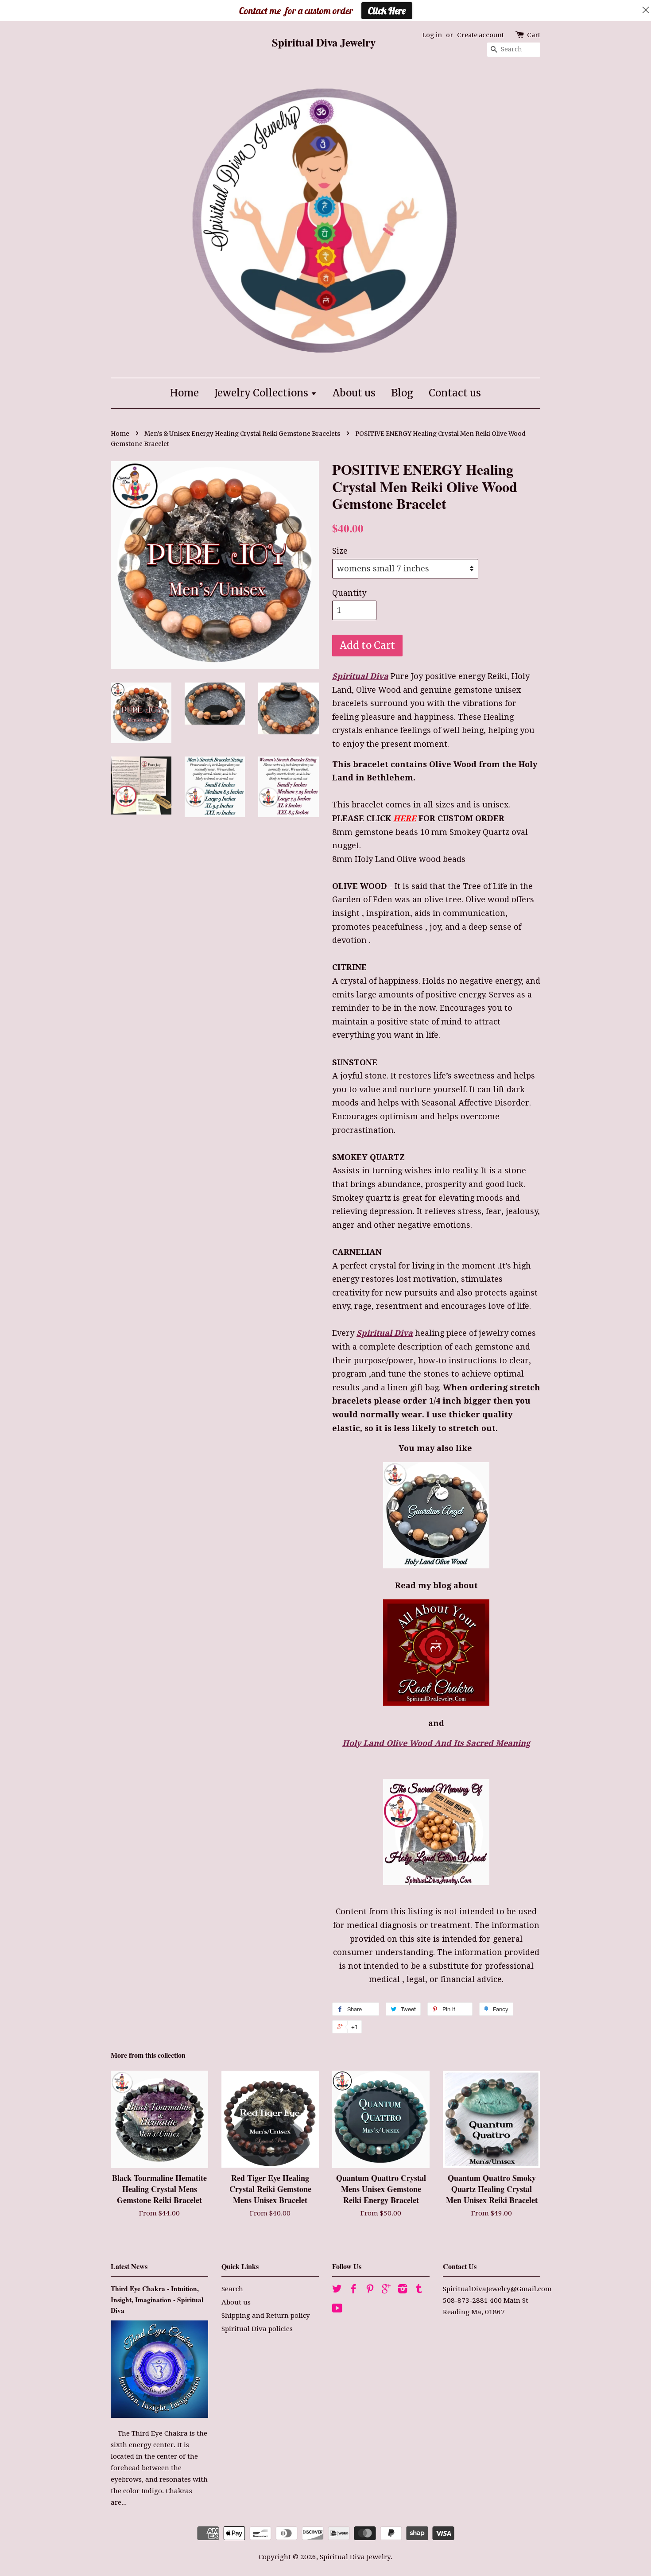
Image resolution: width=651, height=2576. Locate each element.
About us (354, 393)
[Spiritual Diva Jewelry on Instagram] (403, 2290)
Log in (432, 35)
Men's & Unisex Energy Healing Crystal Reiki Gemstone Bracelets (242, 434)
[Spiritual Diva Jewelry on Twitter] (337, 2290)
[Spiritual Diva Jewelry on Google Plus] (386, 2290)
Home (184, 393)
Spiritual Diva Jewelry (355, 2557)
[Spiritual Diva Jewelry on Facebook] (353, 2290)
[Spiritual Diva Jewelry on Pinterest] (370, 2290)
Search (232, 2289)
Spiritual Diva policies (257, 2329)
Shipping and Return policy (266, 2316)
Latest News (129, 2266)
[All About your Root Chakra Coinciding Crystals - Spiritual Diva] (436, 1703)
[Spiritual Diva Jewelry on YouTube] (337, 2310)
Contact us (455, 393)
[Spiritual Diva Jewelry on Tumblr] (419, 2290)
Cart (534, 35)
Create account (480, 35)
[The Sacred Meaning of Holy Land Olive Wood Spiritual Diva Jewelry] (436, 1832)
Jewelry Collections (262, 393)
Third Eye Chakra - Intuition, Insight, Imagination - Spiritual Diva (157, 2299)
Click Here (387, 11)
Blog (402, 393)
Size (340, 551)
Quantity (349, 593)
